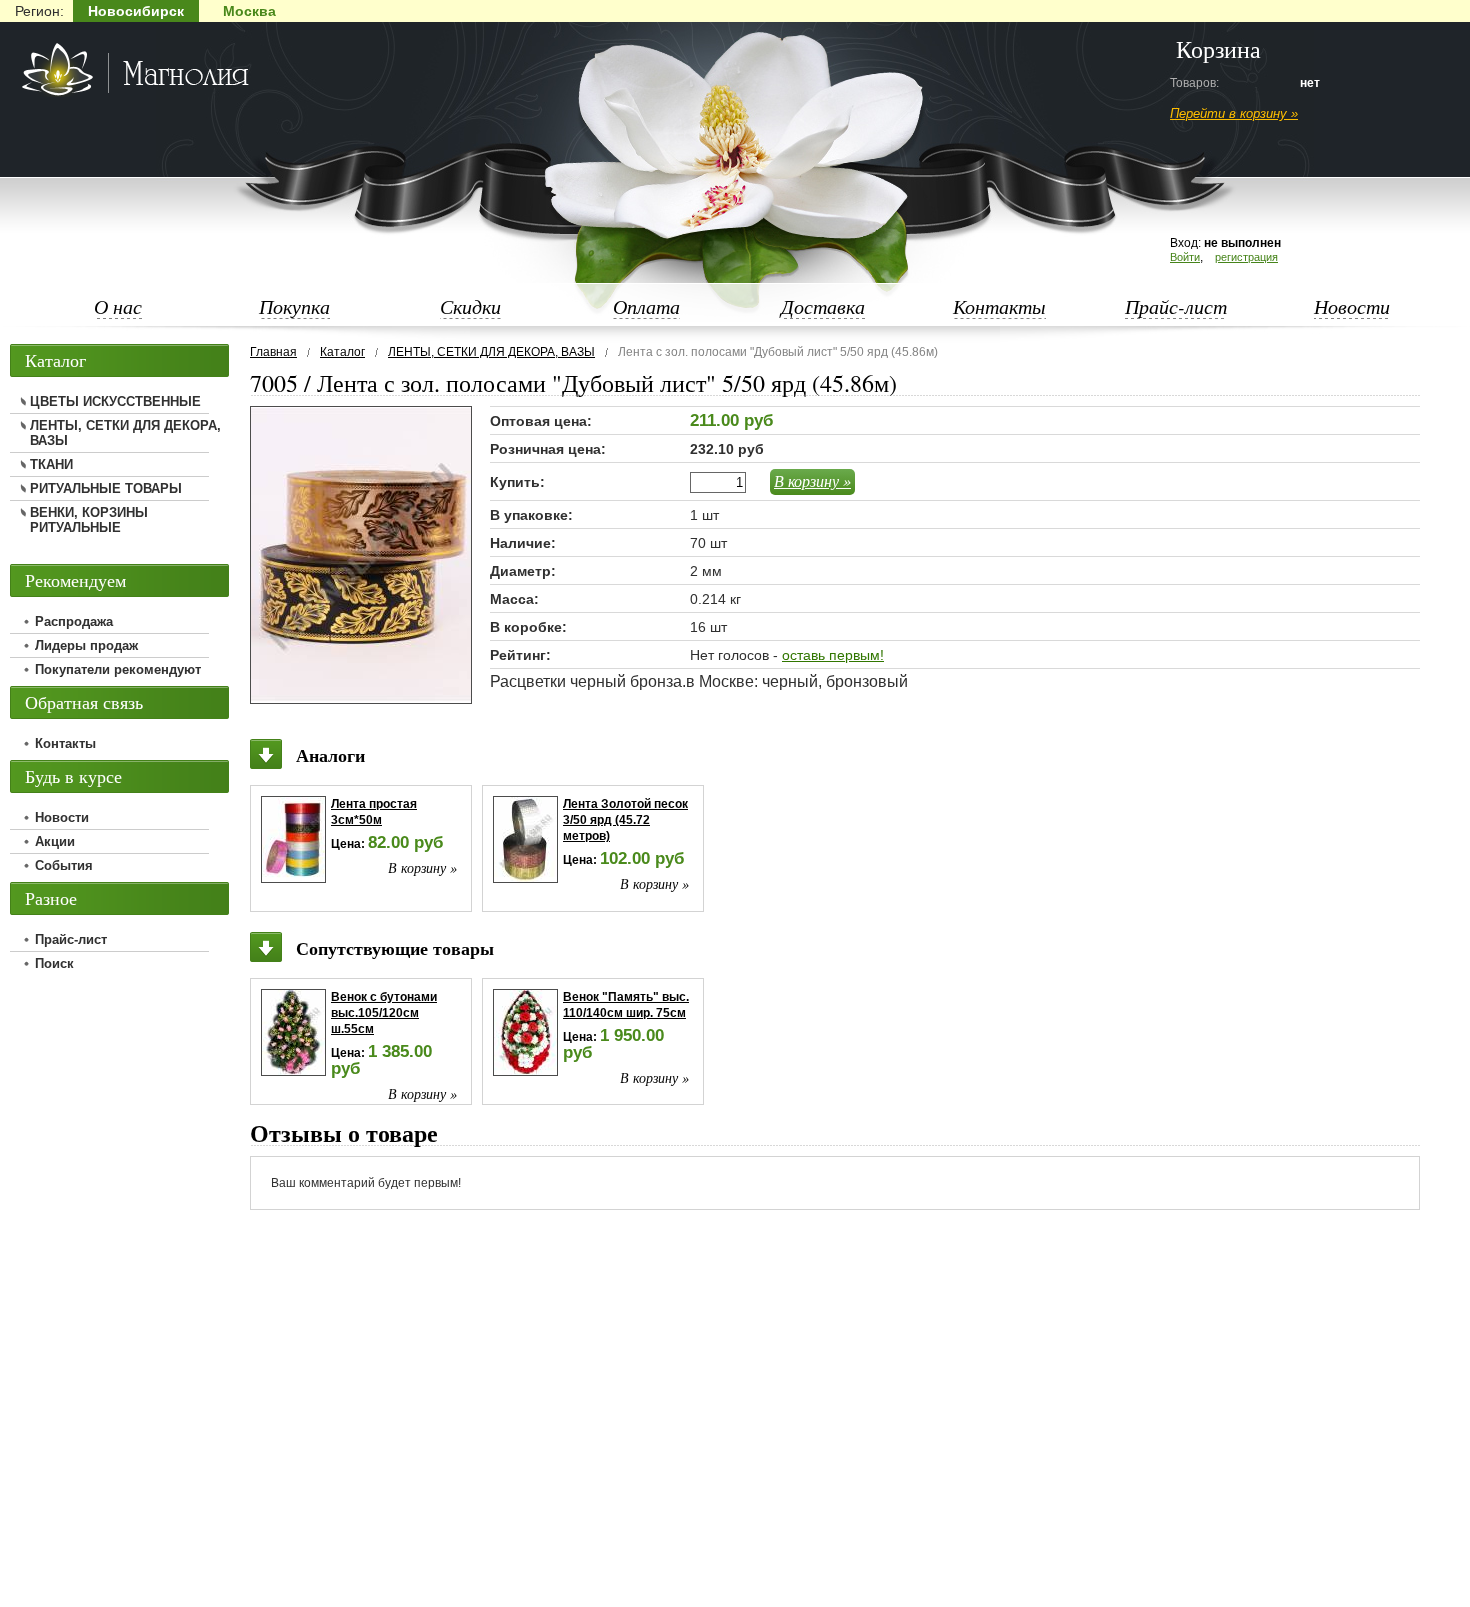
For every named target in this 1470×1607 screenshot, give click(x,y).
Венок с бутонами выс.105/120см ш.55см (384, 1013)
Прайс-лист (1176, 306)
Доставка (823, 306)
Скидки (470, 306)
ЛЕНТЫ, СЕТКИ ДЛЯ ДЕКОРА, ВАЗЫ (491, 352)
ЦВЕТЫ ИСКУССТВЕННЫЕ (115, 401)
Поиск (54, 963)
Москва (249, 11)
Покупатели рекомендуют (118, 669)
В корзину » (812, 480)
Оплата (646, 306)
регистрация (1246, 257)
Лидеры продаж (86, 645)
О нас (118, 306)
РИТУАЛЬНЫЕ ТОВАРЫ (106, 488)
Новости (1352, 306)
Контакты (999, 306)
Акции (55, 841)
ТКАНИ (51, 464)
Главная (273, 352)
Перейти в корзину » (1234, 113)
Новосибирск (136, 11)
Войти (1185, 257)
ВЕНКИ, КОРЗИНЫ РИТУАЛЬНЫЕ (89, 520)
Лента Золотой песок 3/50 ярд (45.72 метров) (625, 820)
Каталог (342, 352)
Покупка (294, 306)
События (64, 865)
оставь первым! (833, 655)
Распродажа (74, 621)
